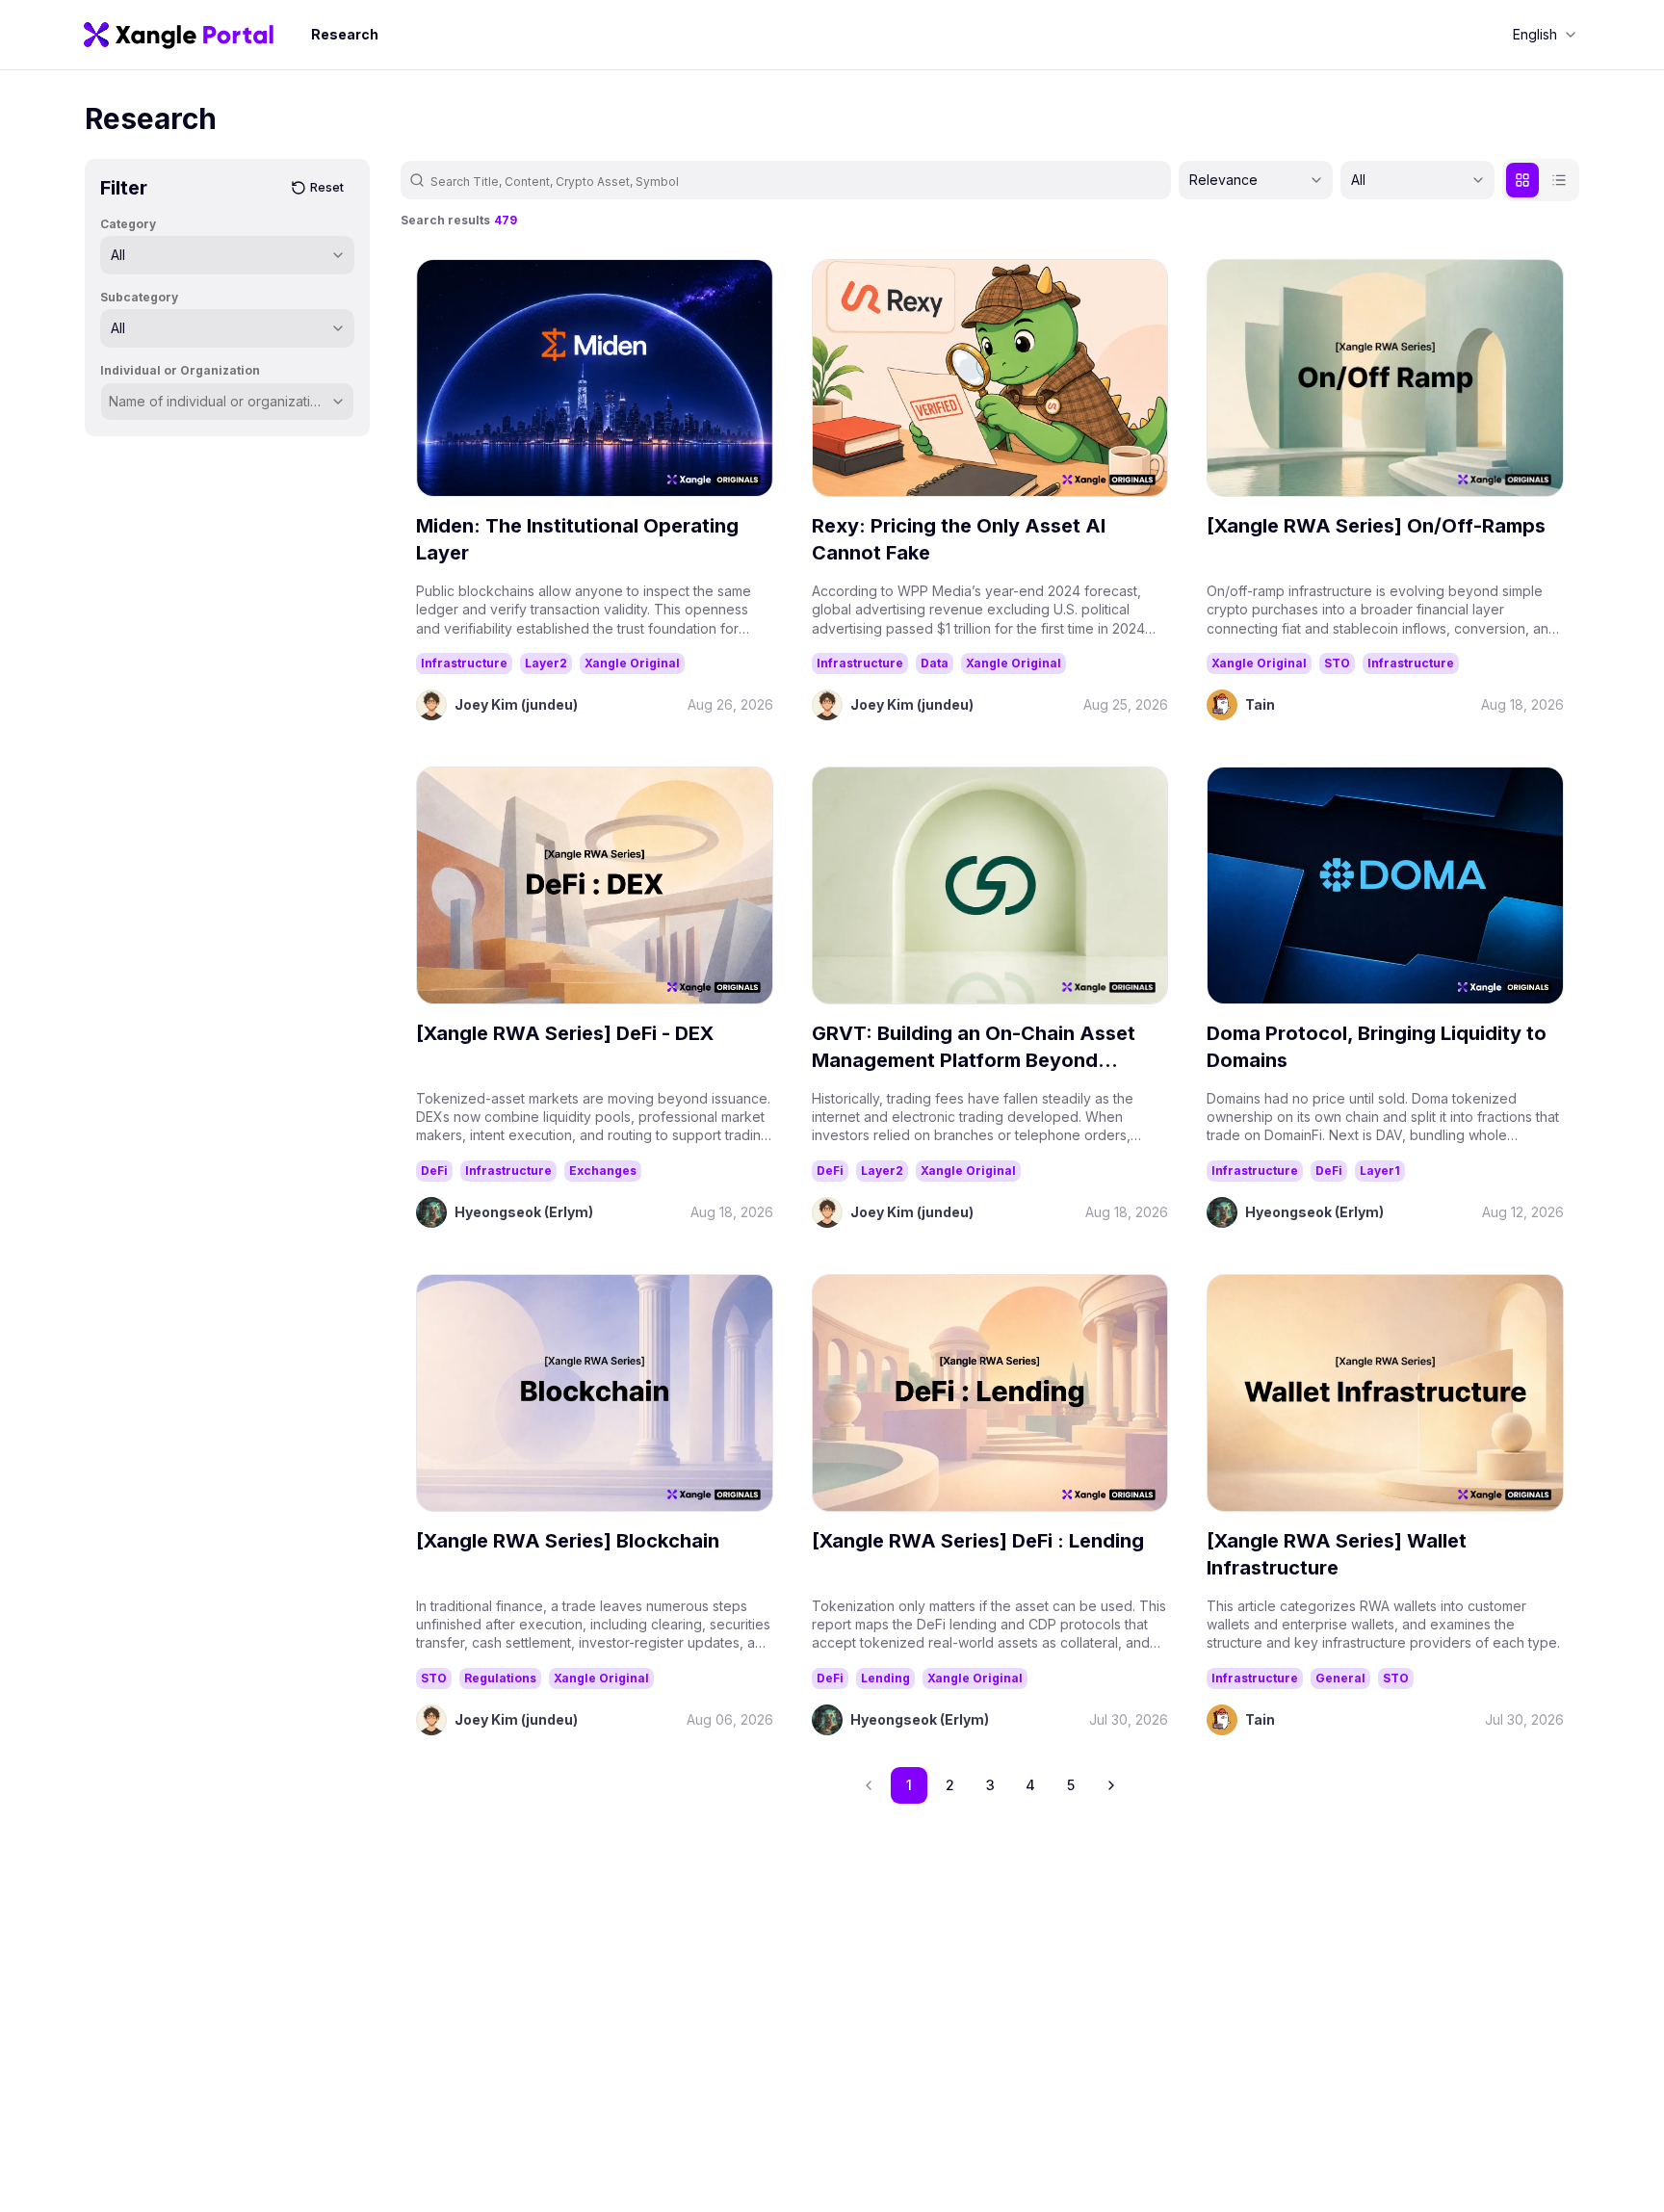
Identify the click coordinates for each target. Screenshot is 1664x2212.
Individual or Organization (180, 370)
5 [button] (1071, 1785)
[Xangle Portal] (179, 35)
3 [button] (990, 1785)
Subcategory (139, 297)
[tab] (1522, 180)
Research (345, 34)
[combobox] (1545, 35)
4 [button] (1030, 1785)
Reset (327, 187)
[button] (1111, 1785)
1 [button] (909, 1785)
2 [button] (950, 1785)
